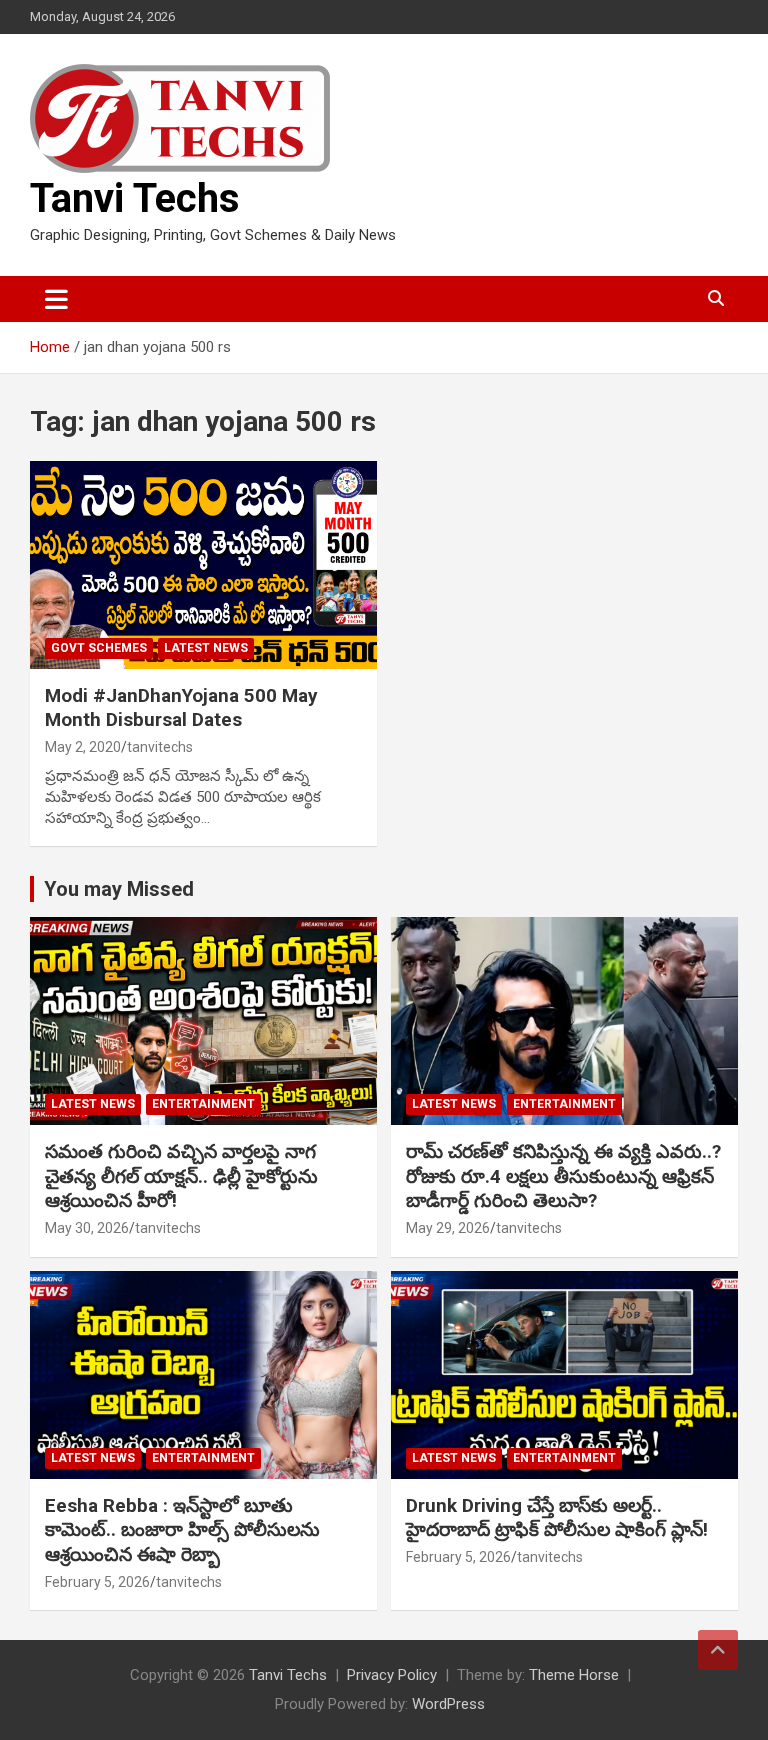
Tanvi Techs (135, 198)
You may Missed (119, 889)
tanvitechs (160, 747)
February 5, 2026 (97, 1582)
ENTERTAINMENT (203, 1104)
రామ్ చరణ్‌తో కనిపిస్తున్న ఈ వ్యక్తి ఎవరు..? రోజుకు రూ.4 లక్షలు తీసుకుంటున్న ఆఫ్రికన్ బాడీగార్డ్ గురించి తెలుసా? (563, 1176)
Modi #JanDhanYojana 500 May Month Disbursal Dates (181, 708)
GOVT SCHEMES (99, 648)
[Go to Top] (718, 1650)
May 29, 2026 (448, 1228)
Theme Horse (574, 1675)
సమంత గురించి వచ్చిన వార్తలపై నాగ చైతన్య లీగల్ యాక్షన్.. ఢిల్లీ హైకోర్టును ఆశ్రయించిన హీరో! (181, 1176)
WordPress (448, 1704)
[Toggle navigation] (56, 299)
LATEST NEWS (206, 648)
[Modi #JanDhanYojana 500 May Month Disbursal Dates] (203, 564)
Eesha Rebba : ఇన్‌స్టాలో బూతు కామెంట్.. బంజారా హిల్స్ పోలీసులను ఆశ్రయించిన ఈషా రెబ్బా (182, 1530)
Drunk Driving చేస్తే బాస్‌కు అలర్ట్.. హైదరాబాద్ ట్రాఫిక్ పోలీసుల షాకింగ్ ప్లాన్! (557, 1518)
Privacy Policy (392, 1675)
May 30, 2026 (87, 1228)
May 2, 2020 (83, 747)
